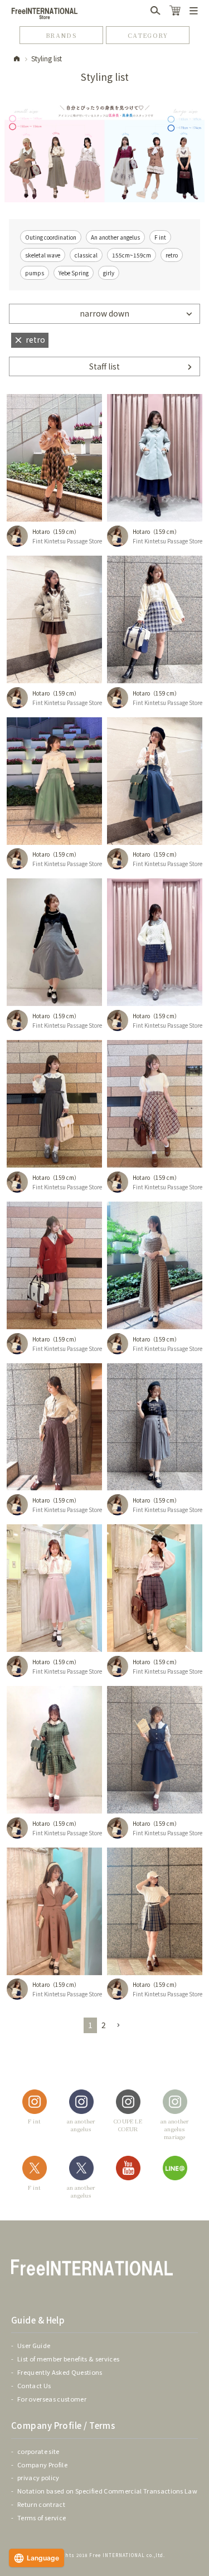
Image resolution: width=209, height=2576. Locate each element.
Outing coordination (51, 237)
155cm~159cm (132, 255)
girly (109, 273)
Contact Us (34, 2385)
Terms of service (42, 2517)
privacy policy (38, 2477)
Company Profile (42, 2465)
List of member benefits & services (68, 2359)
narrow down (104, 313)
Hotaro (41, 531)
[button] (118, 2026)
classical (86, 255)
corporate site (38, 2451)
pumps (35, 273)
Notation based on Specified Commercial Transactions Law (107, 2491)
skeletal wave (43, 255)
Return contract (41, 2504)
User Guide (34, 2345)
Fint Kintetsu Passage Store (67, 541)
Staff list (104, 366)
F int (160, 237)
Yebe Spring (74, 273)
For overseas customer (52, 2399)
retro (172, 255)
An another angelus (115, 237)
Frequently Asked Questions (60, 2372)
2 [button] (104, 2025)
